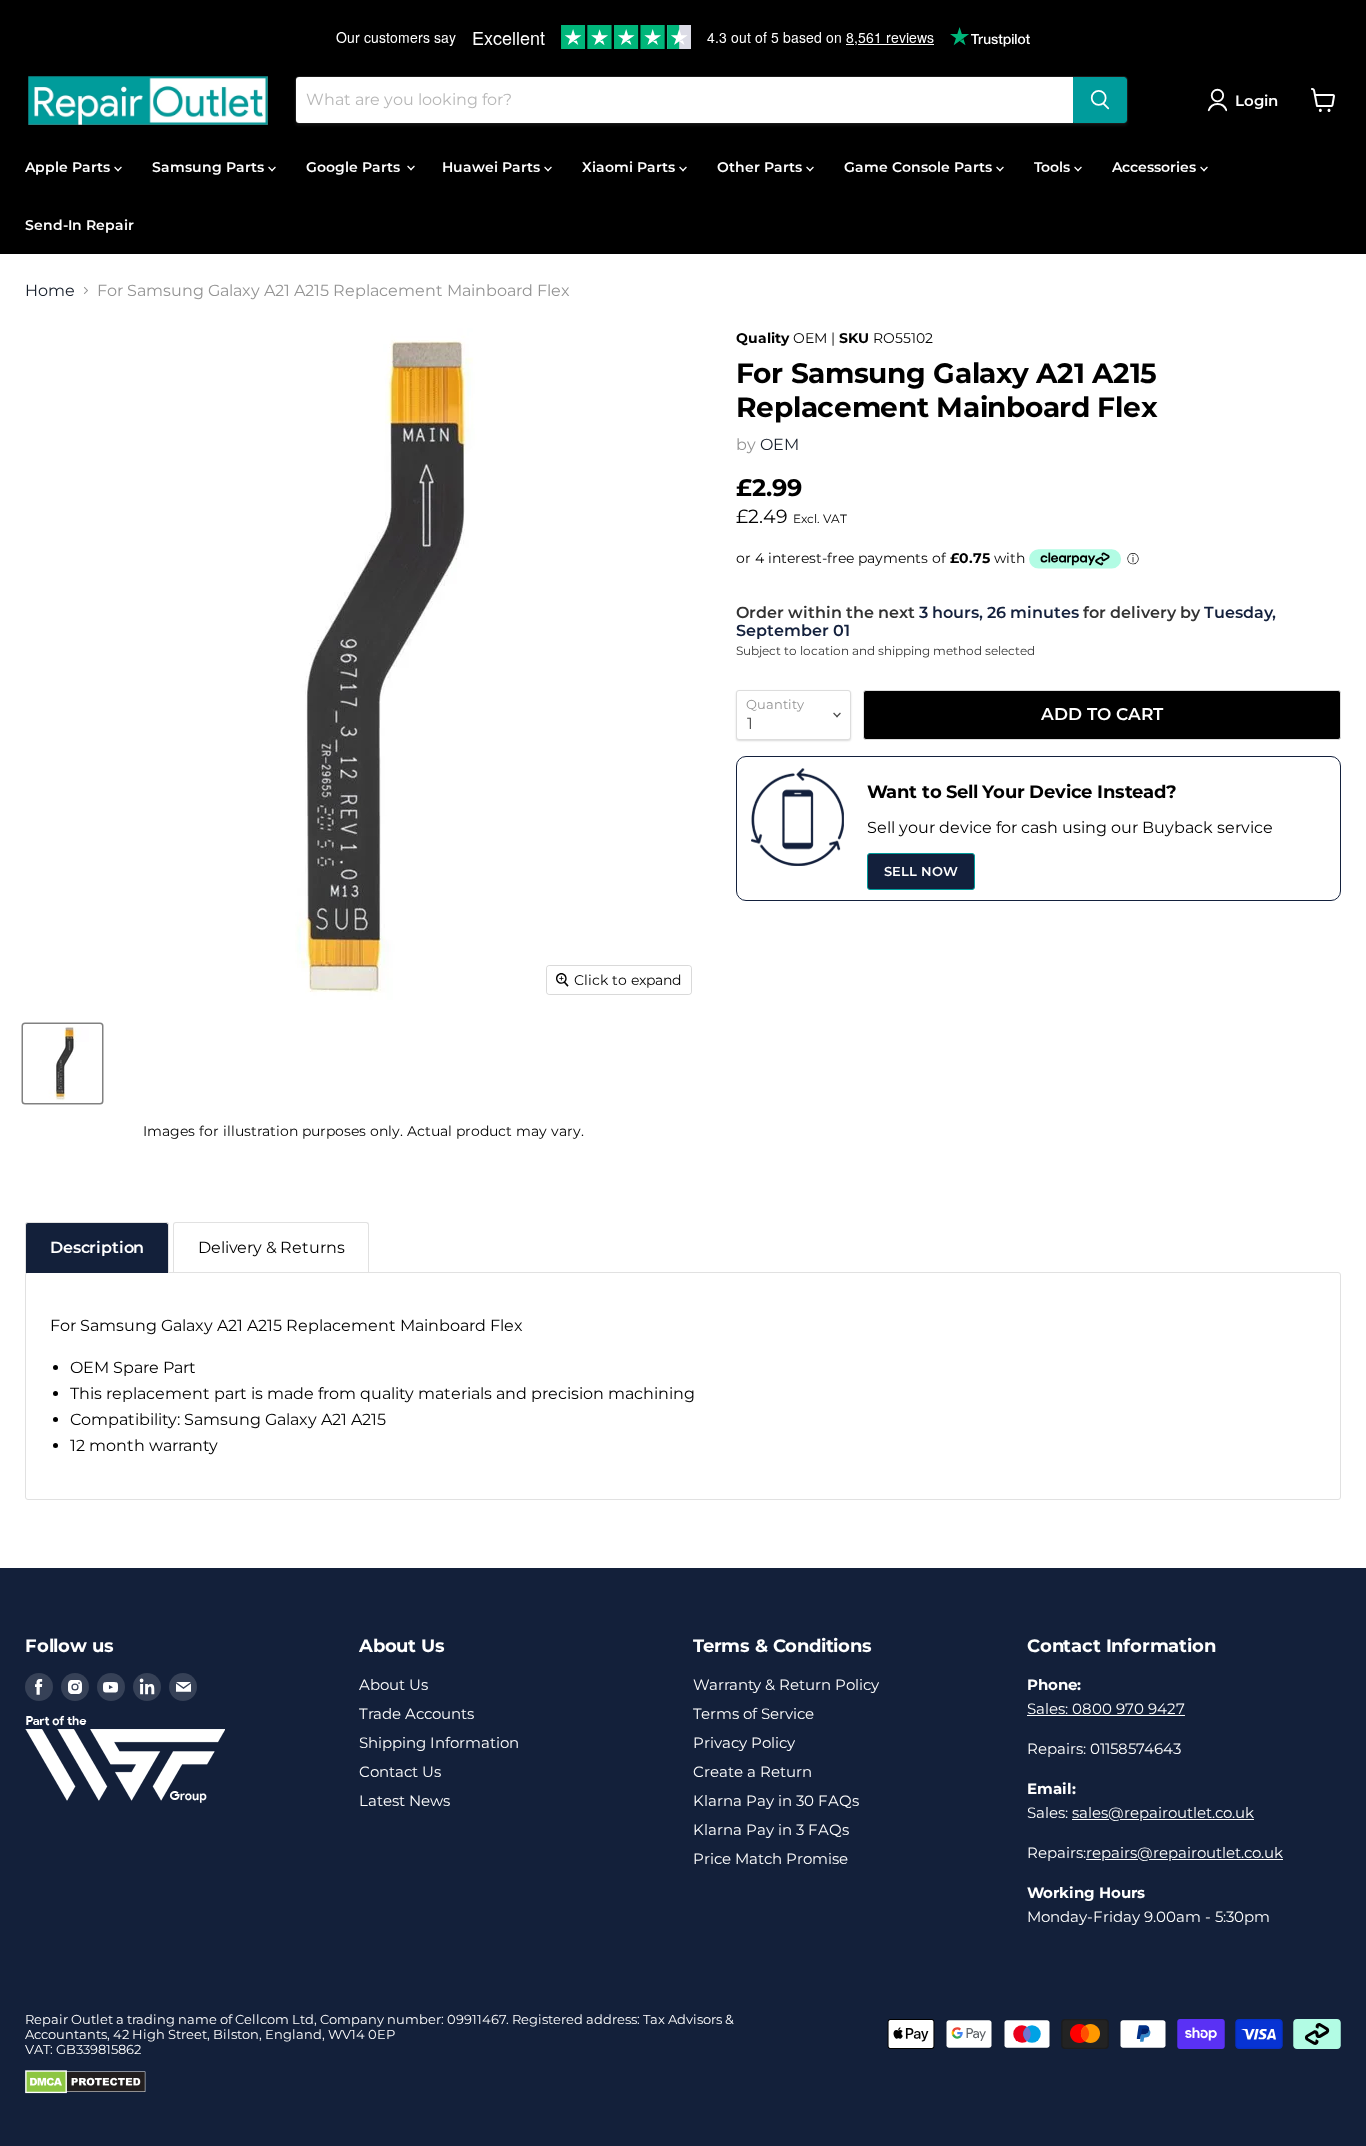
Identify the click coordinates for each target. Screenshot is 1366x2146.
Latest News (404, 1800)
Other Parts (761, 167)
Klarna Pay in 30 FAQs (776, 1800)
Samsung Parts (210, 167)
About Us (393, 1684)
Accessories (1156, 167)
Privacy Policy (744, 1742)
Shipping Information (439, 1742)
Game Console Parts (920, 167)
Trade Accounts (416, 1713)
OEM (779, 444)
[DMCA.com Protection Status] (85, 2089)
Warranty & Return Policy (786, 1684)
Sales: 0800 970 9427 (1106, 1708)
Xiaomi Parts (630, 167)
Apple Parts (69, 167)
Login (1256, 100)
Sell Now (921, 871)
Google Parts (355, 167)
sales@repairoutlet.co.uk (1163, 1812)
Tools (1054, 167)
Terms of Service (753, 1713)
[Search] (1100, 100)
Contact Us (400, 1771)
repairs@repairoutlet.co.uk (1184, 1852)
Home (50, 291)
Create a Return (752, 1771)
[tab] (97, 1247)
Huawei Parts (493, 167)
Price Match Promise (770, 1858)
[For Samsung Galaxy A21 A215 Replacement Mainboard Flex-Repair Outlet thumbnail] (62, 1063)
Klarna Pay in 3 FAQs (771, 1829)
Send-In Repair (79, 225)
